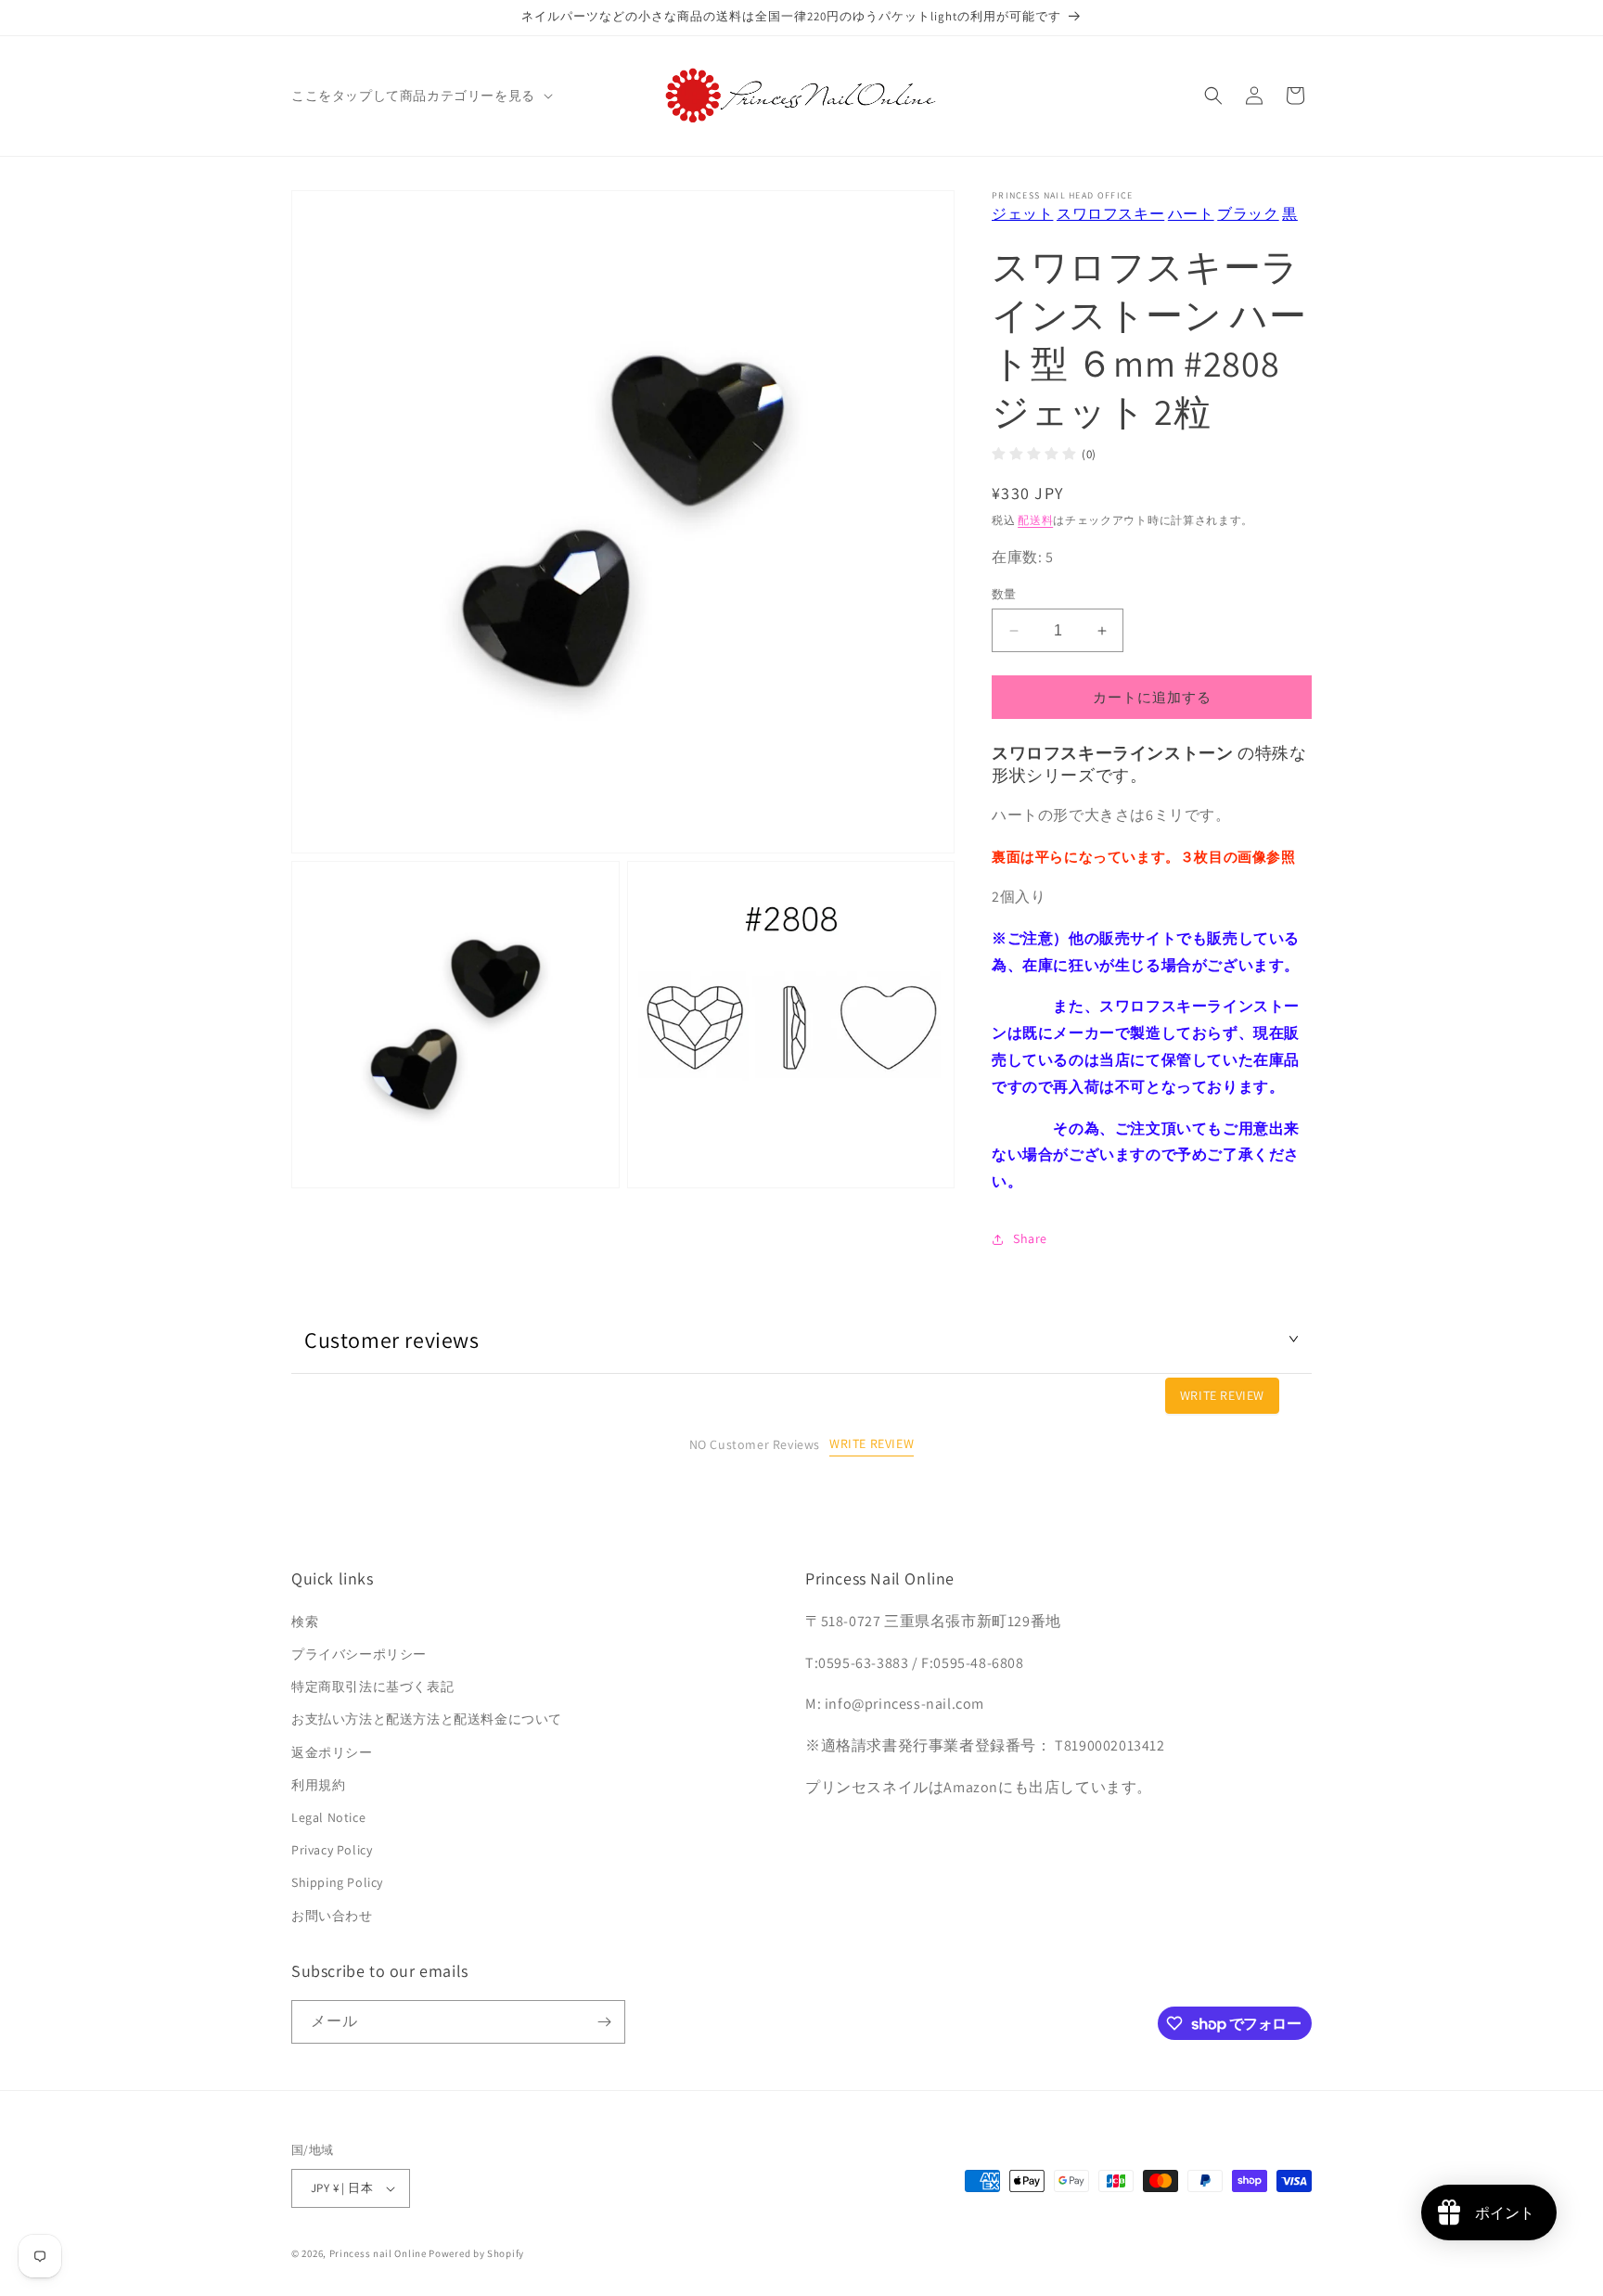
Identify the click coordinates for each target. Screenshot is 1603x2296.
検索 (305, 1622)
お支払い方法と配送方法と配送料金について (427, 1719)
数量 (1004, 594)
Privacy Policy (332, 1850)
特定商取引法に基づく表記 (372, 1687)
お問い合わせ (332, 1916)
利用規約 (318, 1785)
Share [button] (1030, 1238)
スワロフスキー (1110, 214)
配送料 (1035, 520)
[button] (420, 96)
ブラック (1248, 214)
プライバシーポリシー (359, 1654)
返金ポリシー (332, 1752)
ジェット (1022, 214)
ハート (1191, 214)
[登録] (604, 2022)
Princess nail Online (378, 2253)
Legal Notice (328, 1817)
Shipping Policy (337, 1882)
